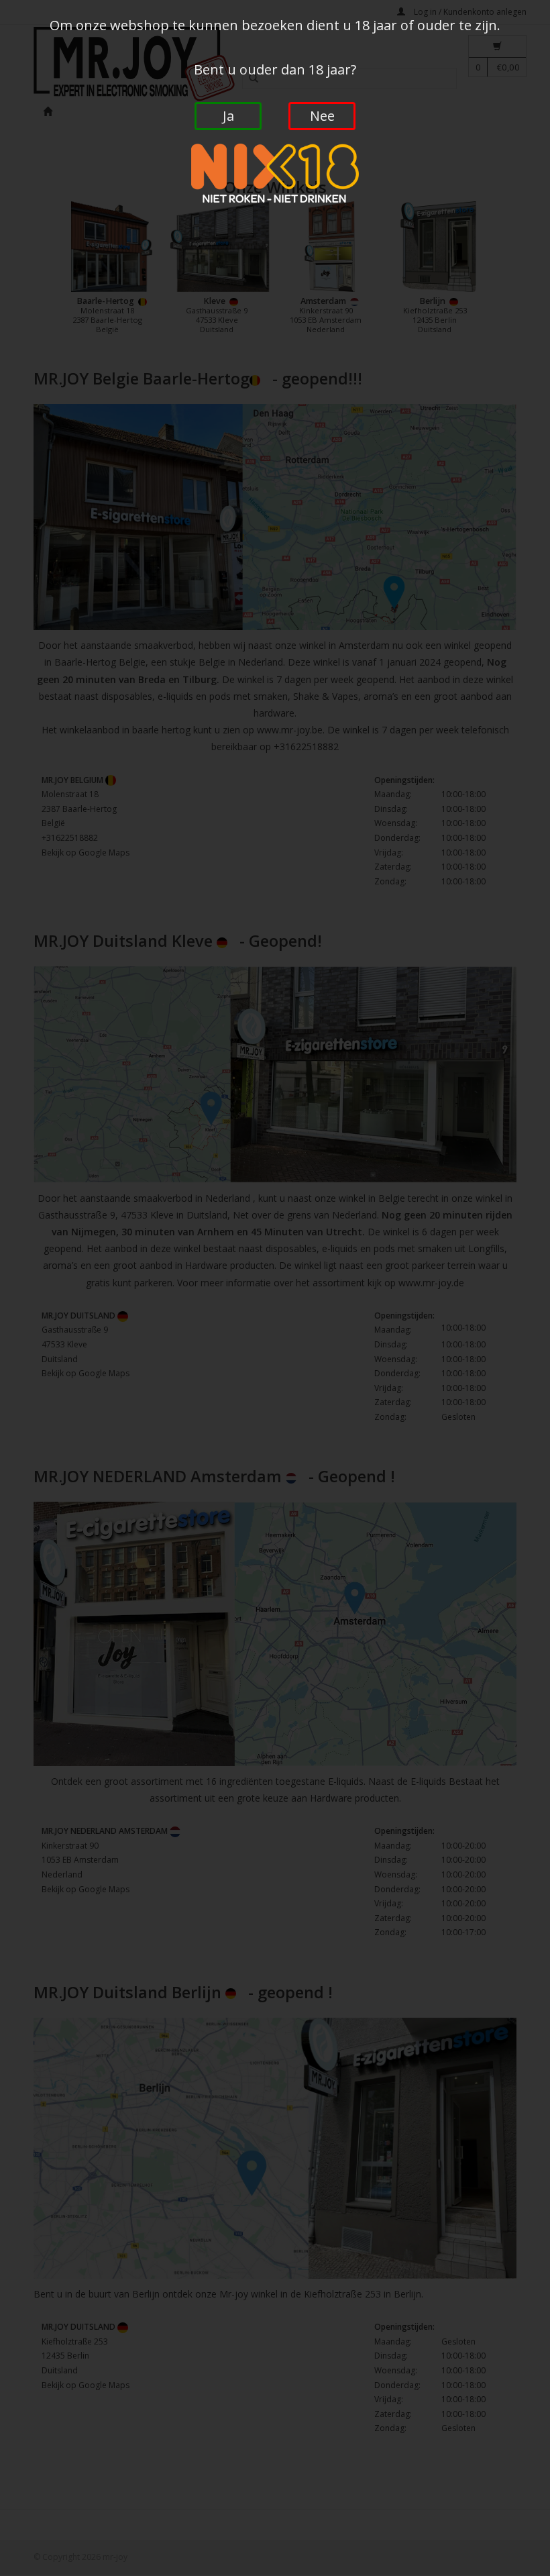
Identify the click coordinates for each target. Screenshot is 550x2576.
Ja (228, 116)
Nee (322, 116)
